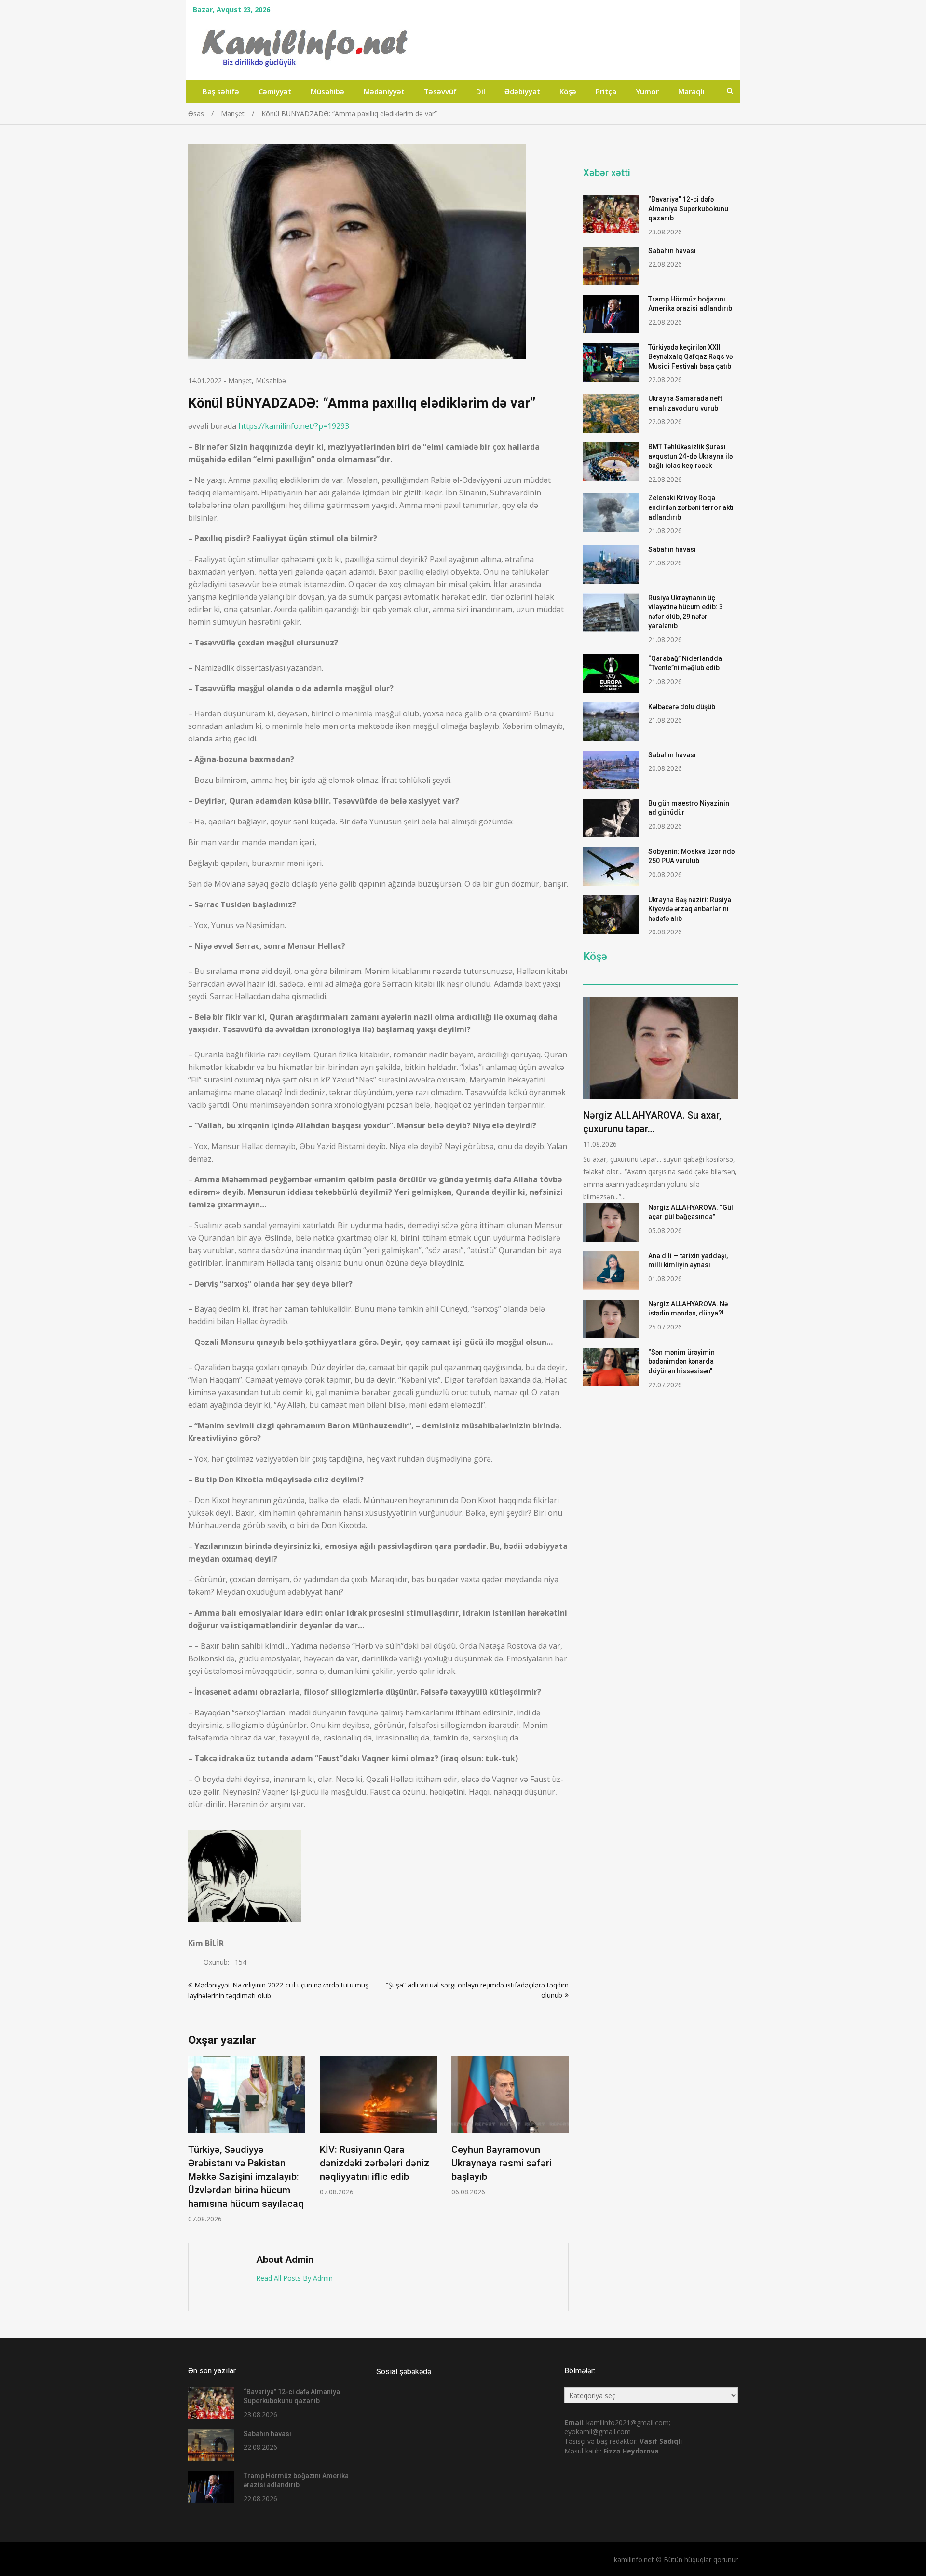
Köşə (568, 91)
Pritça (606, 91)
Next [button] (562, 2144)
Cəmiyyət (275, 91)
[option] (247, 2140)
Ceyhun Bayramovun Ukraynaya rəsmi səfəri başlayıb (502, 2163)
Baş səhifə (221, 91)
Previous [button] (194, 2144)
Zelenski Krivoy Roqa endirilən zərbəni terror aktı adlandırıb (691, 507)
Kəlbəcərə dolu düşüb (682, 707)
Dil (481, 91)
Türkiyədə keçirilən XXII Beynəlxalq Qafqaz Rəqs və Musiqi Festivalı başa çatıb (690, 357)
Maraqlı (691, 91)
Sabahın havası (672, 251)
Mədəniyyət (384, 91)
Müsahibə (327, 91)
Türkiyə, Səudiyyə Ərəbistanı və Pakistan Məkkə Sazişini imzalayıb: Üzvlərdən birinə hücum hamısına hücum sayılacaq (246, 2177)
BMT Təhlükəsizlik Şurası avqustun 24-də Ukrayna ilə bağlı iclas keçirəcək (690, 456)
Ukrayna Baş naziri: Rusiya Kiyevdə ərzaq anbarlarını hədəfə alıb (690, 909)
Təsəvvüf (440, 91)
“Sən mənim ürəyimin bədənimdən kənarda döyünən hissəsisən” (681, 1362)
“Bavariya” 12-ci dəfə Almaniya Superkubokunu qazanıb (688, 209)
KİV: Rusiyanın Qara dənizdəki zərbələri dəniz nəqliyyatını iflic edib (374, 2163)
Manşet (240, 380)
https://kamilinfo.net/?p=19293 (294, 426)
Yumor (647, 91)
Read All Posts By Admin (294, 2278)
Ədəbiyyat (522, 91)
